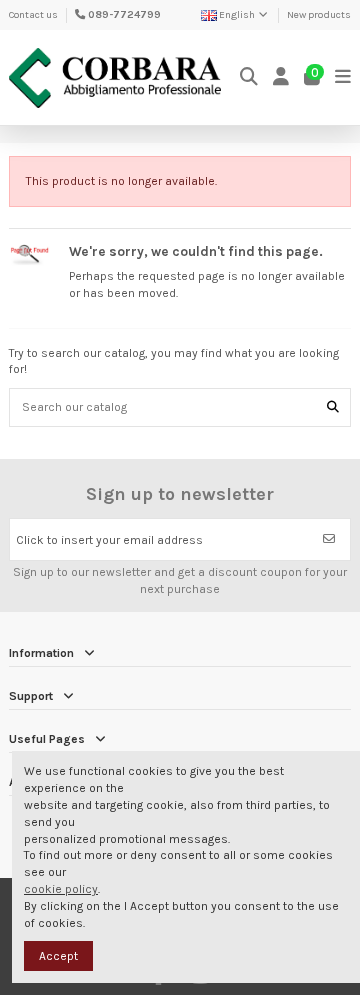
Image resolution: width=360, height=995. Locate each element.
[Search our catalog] (333, 407)
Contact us (33, 15)
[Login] (281, 77)
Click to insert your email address (109, 540)
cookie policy (61, 889)
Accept (58, 956)
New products (319, 15)
